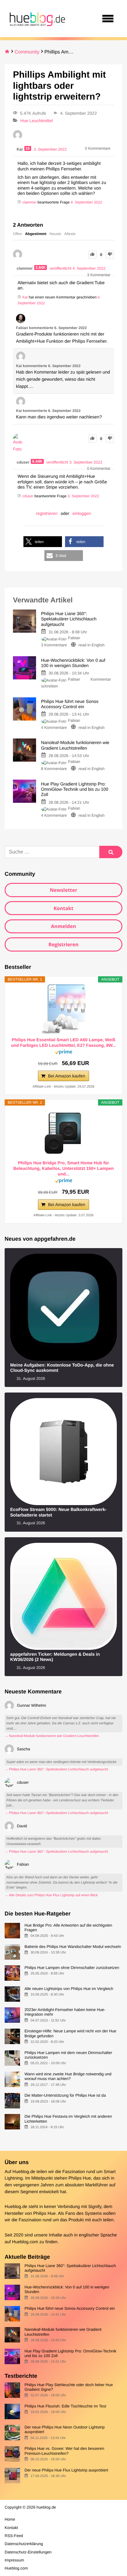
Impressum (14, 2560)
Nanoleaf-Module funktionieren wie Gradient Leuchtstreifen (63, 2332)
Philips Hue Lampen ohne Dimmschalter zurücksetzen (72, 1968)
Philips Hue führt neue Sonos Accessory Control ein (70, 2308)
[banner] (36, 19)
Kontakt (64, 908)
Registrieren (63, 944)
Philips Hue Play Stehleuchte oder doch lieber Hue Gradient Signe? (69, 2387)
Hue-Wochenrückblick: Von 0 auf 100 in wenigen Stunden (67, 2289)
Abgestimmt (36, 234)
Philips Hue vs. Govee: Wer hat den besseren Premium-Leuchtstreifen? (64, 2451)
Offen (17, 234)
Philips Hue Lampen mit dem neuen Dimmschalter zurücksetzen (68, 2055)
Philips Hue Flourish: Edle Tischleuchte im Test (65, 2406)
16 (28, 148)
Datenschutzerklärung (24, 2544)
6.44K (37, 461)
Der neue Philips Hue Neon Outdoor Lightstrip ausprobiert (64, 2429)
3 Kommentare (54, 645)
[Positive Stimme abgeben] (92, 255)
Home (10, 2519)
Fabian (74, 638)
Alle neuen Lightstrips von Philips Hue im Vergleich (69, 1989)
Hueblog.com (25, 2242)
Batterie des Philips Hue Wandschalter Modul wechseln (73, 1947)
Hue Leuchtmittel (37, 121)
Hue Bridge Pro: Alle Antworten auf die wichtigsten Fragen (68, 1928)
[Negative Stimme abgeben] (110, 255)
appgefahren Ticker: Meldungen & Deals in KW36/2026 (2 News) (55, 1657)
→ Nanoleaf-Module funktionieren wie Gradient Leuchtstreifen (52, 1736)
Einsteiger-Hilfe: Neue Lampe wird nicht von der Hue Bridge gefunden (70, 2033)
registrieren (47, 513)
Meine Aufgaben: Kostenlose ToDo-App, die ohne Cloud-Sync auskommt (62, 1368)
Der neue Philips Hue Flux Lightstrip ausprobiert (66, 2470)
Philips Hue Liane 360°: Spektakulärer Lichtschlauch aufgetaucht (70, 2268)
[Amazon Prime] (64, 1053)
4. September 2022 (86, 202)
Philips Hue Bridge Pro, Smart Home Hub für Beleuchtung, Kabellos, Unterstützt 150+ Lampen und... (63, 1168)
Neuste (55, 234)
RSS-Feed (14, 2536)
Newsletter (63, 890)
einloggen (82, 513)
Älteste (70, 234)
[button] (43, 542)
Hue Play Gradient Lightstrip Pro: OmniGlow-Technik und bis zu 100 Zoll (70, 2353)
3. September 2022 (83, 496)
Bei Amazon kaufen (67, 1076)
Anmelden (63, 926)
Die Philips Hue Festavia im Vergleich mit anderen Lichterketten (68, 2119)
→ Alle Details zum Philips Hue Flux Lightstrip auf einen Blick (51, 1895)
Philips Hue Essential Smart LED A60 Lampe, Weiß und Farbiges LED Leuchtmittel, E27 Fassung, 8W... (64, 1042)
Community (27, 52)
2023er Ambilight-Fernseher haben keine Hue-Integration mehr (65, 2012)
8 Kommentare (54, 769)
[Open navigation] (108, 19)
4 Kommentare (54, 727)
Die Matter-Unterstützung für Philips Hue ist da (65, 2095)
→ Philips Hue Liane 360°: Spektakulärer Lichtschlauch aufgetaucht (56, 1769)
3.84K (41, 267)
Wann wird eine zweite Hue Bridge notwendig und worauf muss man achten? (68, 2076)
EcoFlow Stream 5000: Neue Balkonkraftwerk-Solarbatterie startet (58, 1512)
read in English (91, 645)
